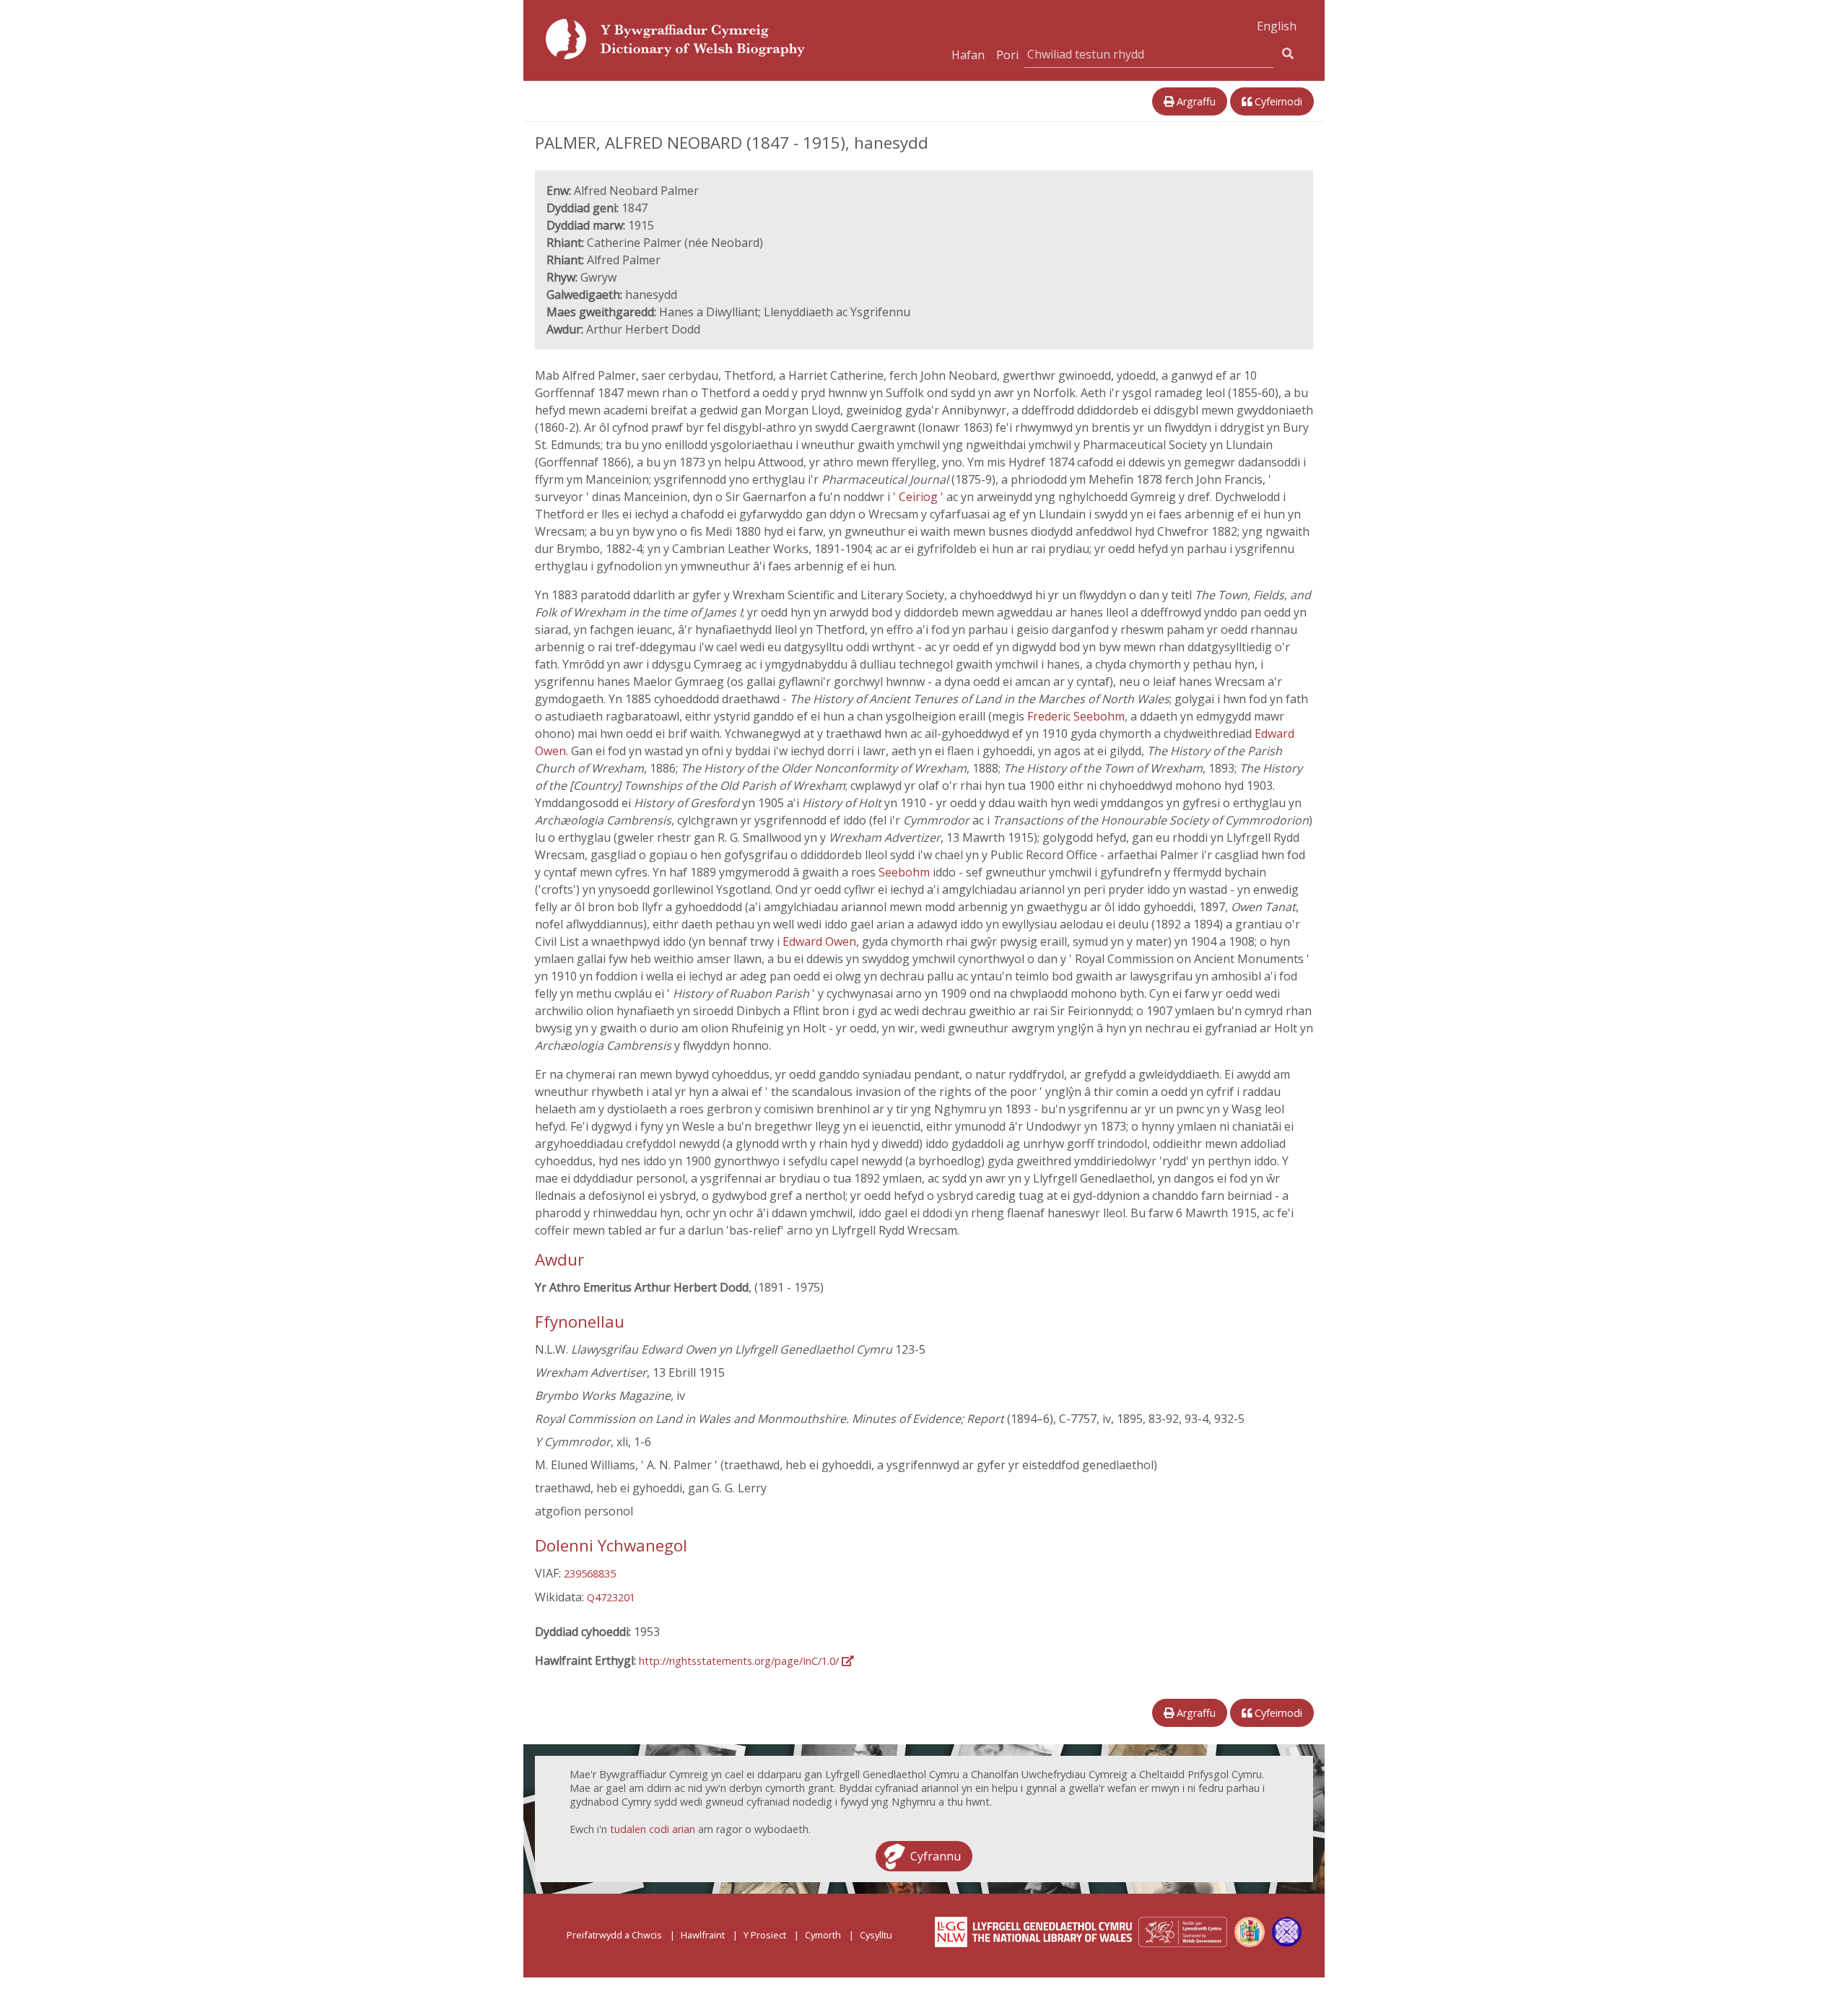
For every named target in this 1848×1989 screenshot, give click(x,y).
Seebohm (906, 872)
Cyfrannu (936, 1856)
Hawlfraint (703, 1935)
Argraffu (1195, 101)
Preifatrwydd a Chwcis (614, 1935)
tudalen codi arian (653, 1829)
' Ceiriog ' (920, 497)
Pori (1007, 55)
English (1277, 26)
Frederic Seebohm (1076, 716)
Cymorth (823, 1935)
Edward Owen (819, 941)
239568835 (590, 1574)
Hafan (968, 55)
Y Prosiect (765, 1935)
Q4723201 (611, 1597)
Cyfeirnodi (1277, 101)
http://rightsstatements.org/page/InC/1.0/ (740, 1661)
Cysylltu (876, 1935)
